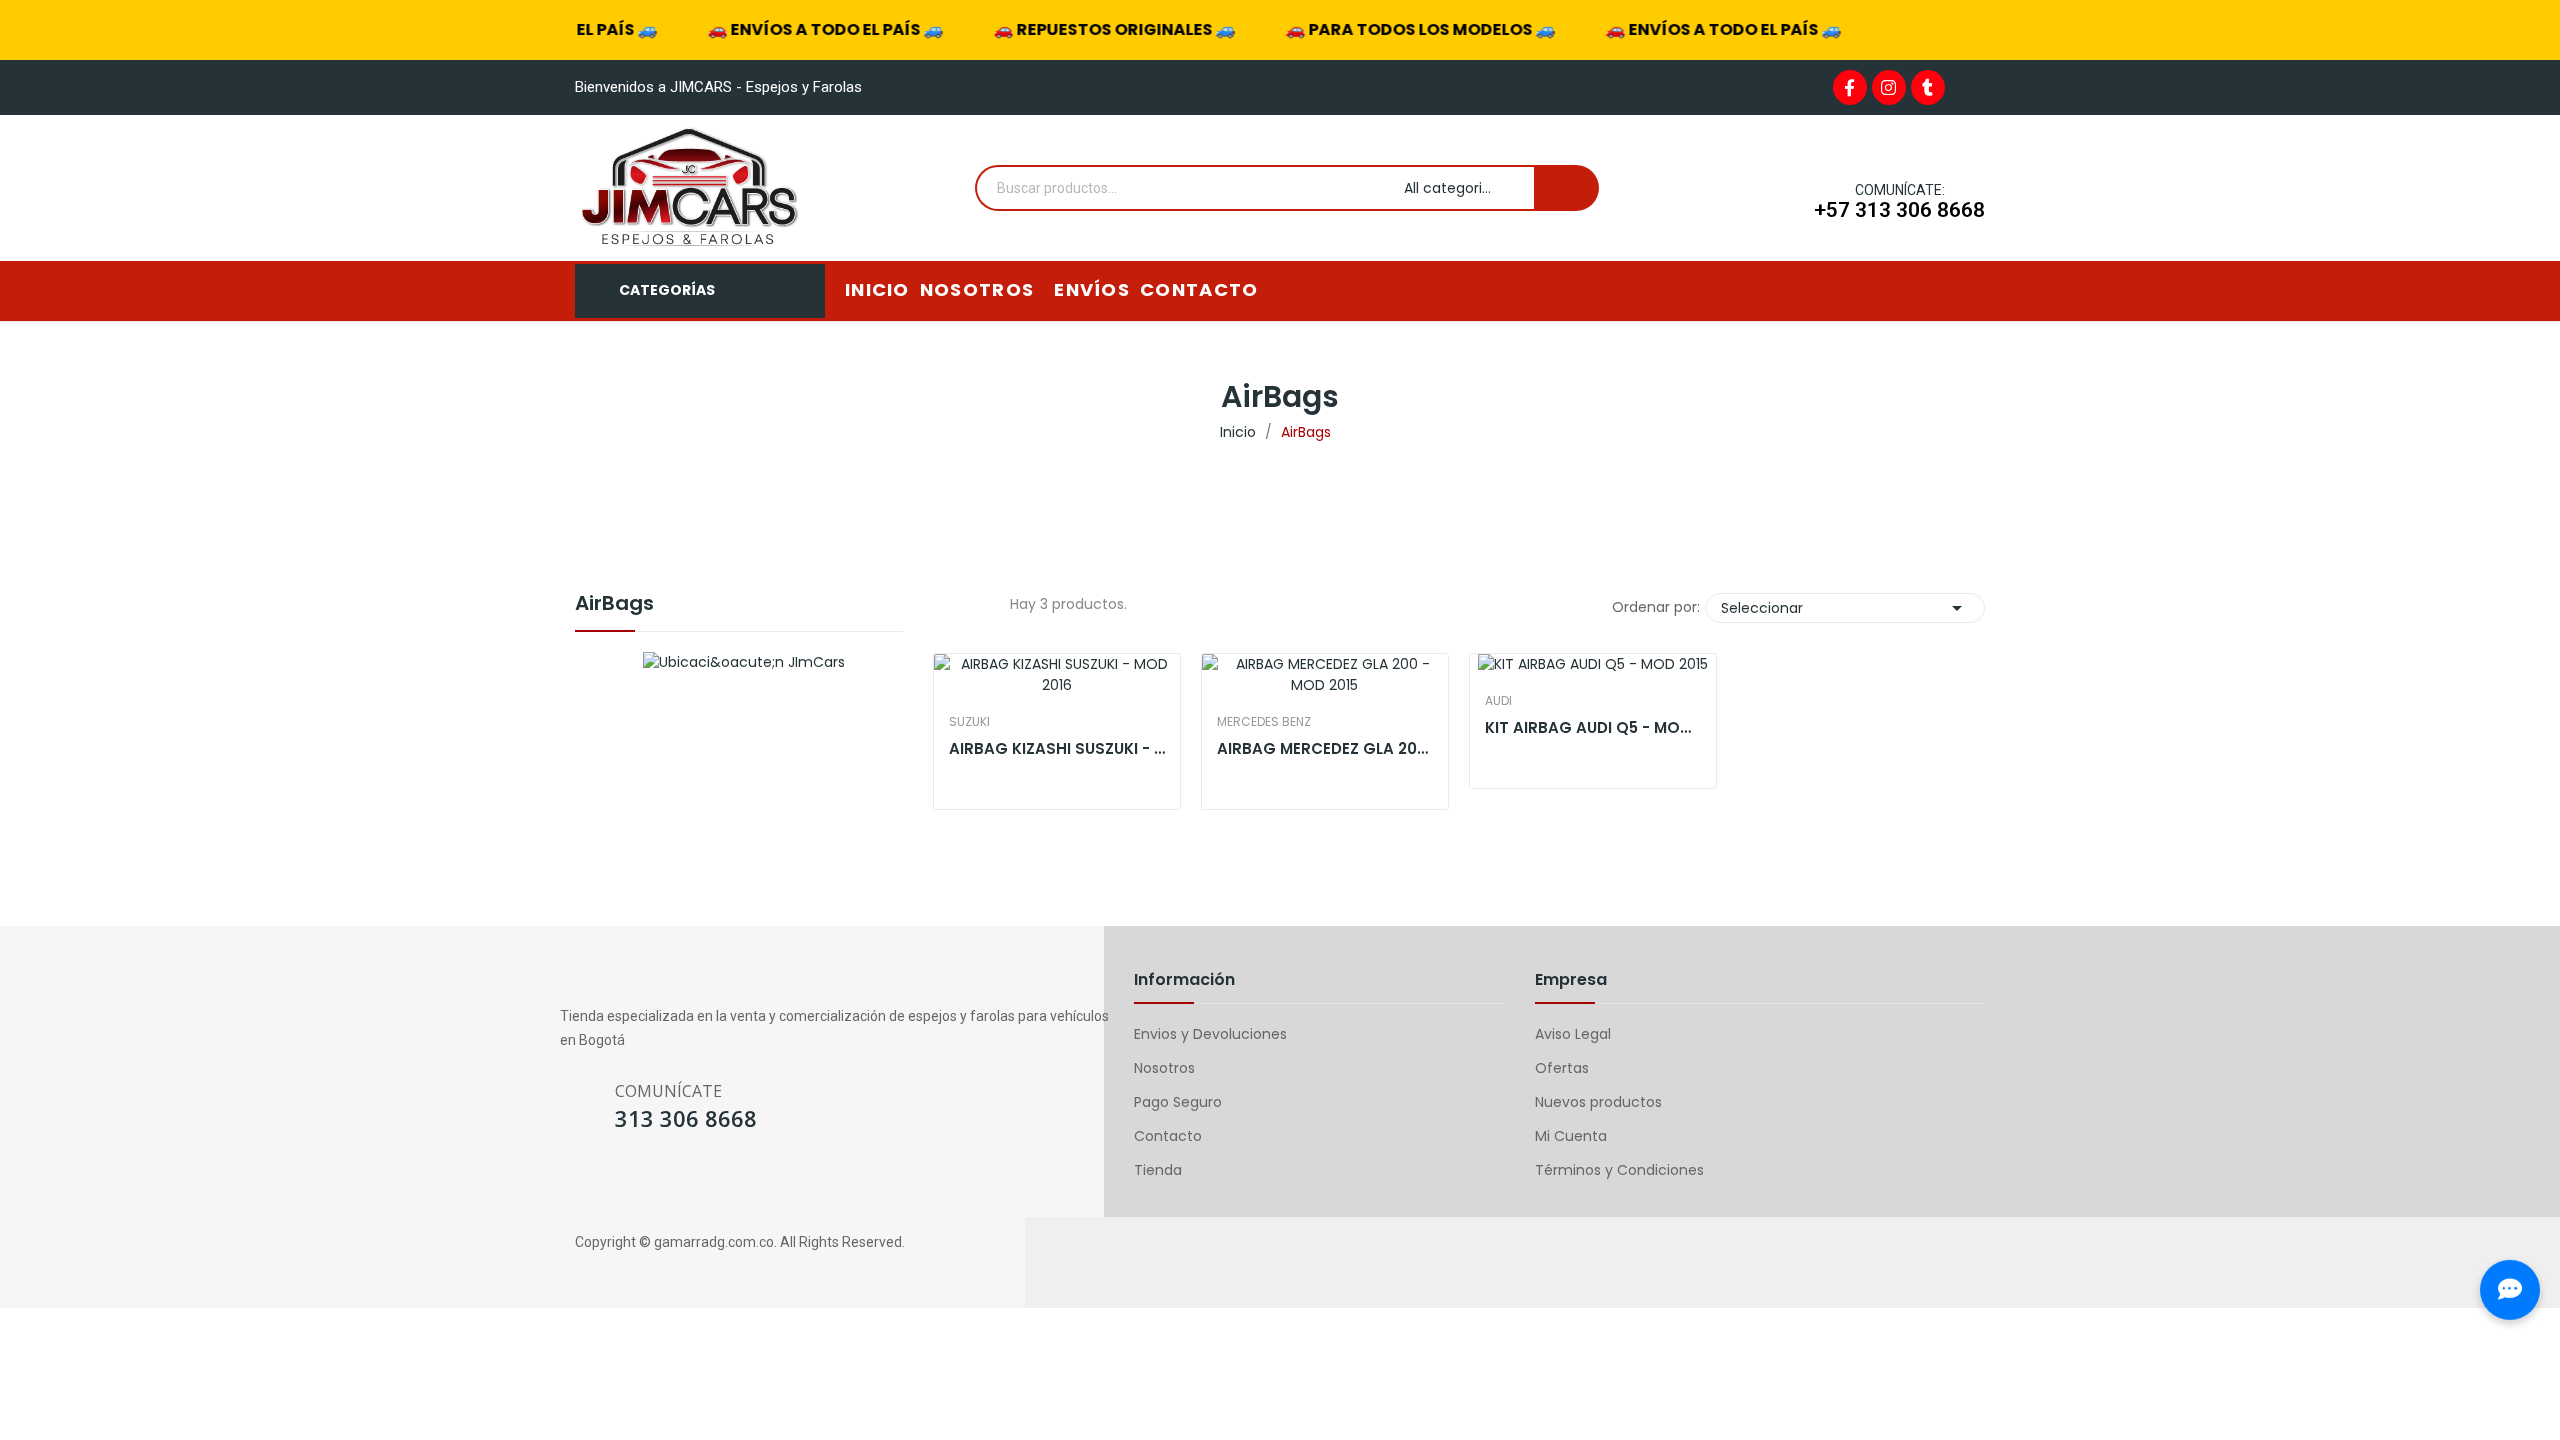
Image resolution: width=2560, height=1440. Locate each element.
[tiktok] (686, 1185)
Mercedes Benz (1264, 722)
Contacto (1168, 1136)
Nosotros (1164, 1068)
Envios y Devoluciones (1210, 1034)
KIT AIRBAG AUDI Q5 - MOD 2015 (1593, 727)
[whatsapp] (647, 1185)
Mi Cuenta (1571, 1136)
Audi (1498, 701)
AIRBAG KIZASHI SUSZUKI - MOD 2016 (1057, 748)
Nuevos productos (1598, 1102)
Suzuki (969, 722)
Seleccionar (1845, 608)
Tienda (1158, 1170)
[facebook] (569, 1185)
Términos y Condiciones (1619, 1170)
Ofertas (1562, 1068)
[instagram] (608, 1185)
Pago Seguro (1178, 1102)
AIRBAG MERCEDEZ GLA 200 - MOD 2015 (1325, 748)
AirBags (614, 605)
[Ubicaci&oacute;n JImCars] (744, 662)
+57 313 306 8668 (1899, 210)
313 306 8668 (686, 1118)
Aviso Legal (1573, 1034)
